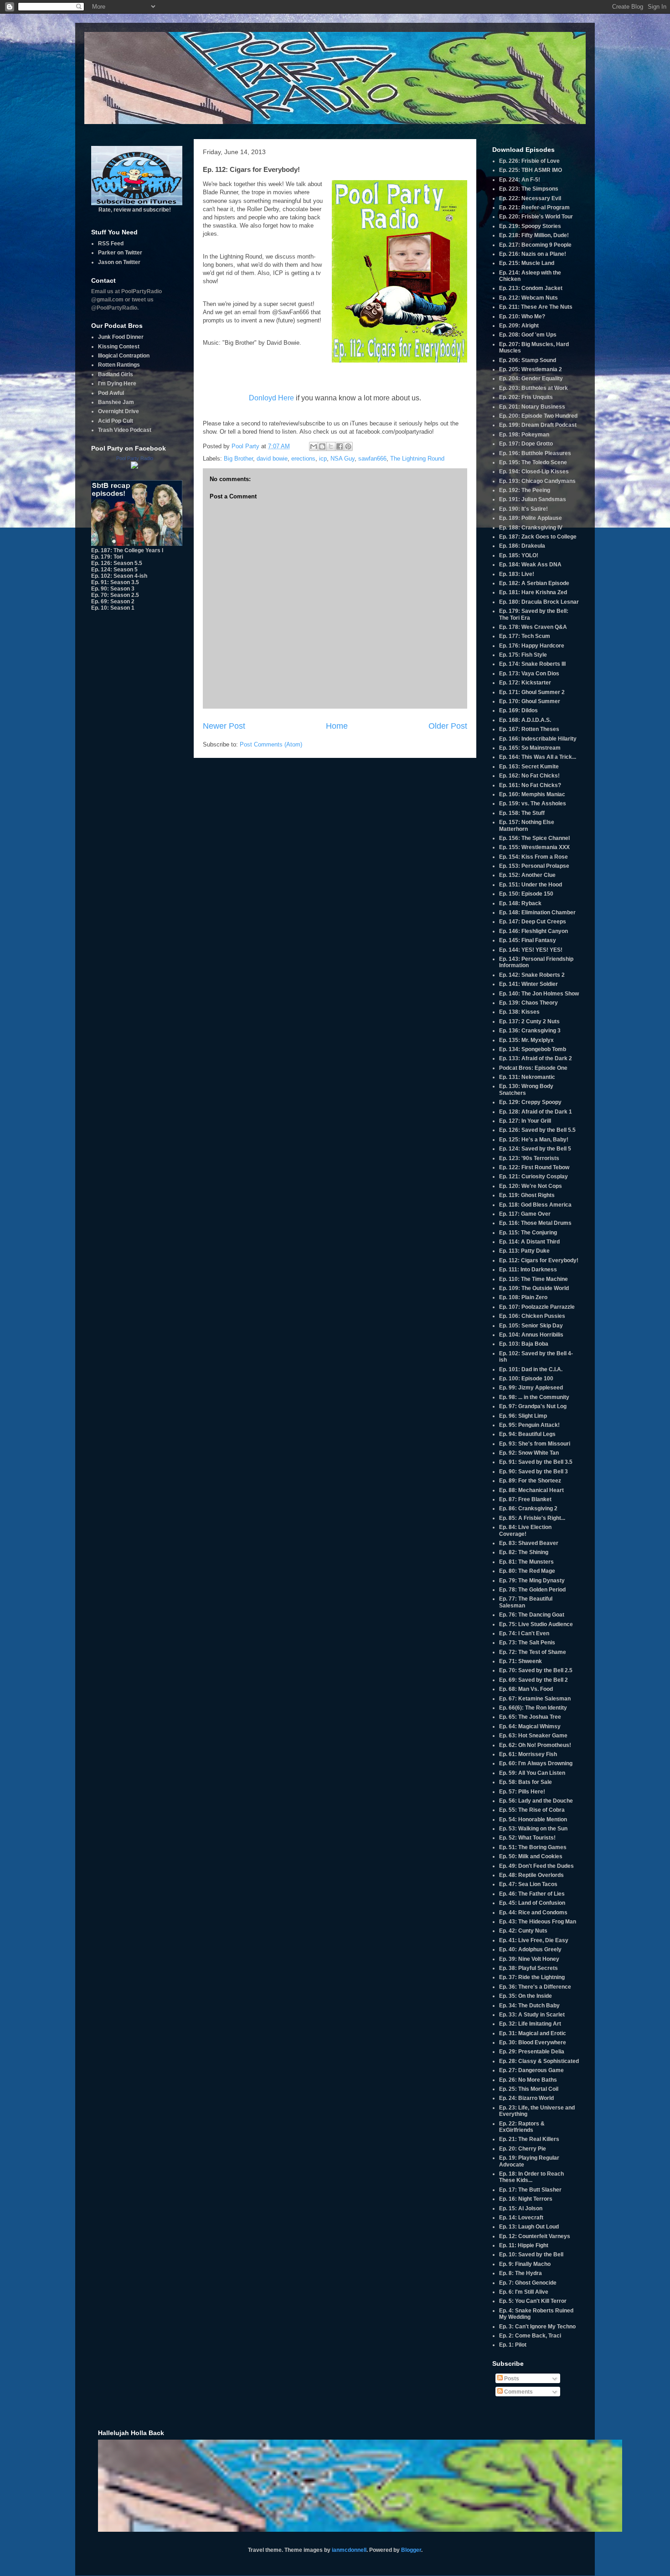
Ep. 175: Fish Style (523, 655)
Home (337, 726)
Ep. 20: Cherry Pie (523, 2149)
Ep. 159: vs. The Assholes (533, 803)
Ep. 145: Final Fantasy (528, 940)
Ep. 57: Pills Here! (522, 1792)
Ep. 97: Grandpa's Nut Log (533, 1406)
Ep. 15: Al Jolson (521, 2208)
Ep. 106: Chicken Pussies (532, 1316)
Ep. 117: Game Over (525, 1214)
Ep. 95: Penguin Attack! (529, 1425)
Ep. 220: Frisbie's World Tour (536, 217)
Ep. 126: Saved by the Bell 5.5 (537, 1130)
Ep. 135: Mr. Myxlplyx (526, 1040)
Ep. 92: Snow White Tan (529, 1453)
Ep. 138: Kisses (519, 1012)
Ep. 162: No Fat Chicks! (529, 776)
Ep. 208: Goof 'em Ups (528, 335)
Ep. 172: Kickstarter (525, 683)
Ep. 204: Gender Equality (531, 378)
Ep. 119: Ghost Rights (527, 1195)
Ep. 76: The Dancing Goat (532, 1615)
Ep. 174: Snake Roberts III (532, 664)
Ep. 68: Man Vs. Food (526, 1689)
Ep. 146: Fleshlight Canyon (533, 931)
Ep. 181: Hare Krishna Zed (533, 592)
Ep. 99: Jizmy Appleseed (531, 1388)
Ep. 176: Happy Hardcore (532, 646)
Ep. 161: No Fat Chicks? (530, 785)
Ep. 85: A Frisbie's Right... (532, 1518)
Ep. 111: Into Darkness (528, 1270)
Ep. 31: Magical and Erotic (533, 2033)
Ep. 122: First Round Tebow (534, 1167)
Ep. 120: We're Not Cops (531, 1186)
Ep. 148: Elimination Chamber (537, 912)
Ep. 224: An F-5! (520, 180)
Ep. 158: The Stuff (522, 813)
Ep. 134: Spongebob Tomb (533, 1049)
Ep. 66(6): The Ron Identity (533, 1708)
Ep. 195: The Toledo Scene (533, 462)
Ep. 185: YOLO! (519, 555)
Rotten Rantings (119, 365)
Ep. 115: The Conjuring (528, 1233)
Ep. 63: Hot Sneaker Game (533, 1736)
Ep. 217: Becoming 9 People (535, 245)
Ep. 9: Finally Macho (525, 2264)
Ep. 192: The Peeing (525, 490)
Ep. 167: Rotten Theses (529, 729)
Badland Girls (116, 374)
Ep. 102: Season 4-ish (119, 576)
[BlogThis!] (322, 446)
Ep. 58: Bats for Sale (526, 1782)
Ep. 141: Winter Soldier (528, 984)
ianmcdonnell (349, 2550)
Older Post (448, 726)
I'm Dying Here (117, 384)
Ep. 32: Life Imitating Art (530, 2024)
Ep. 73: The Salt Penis (527, 1643)
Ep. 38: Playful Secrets (528, 1968)
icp (323, 459)
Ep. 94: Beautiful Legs (527, 1434)
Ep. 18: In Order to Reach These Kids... (531, 2177)
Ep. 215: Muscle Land (527, 263)
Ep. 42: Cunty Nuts (523, 1931)
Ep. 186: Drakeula (522, 546)
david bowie (272, 459)
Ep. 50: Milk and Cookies (531, 1856)
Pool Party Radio (135, 458)
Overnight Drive (119, 411)
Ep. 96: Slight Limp (523, 1416)
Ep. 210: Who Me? (522, 316)
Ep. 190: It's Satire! (523, 509)
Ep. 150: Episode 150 (526, 894)
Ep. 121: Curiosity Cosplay (533, 1177)
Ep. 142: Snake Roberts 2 (532, 975)
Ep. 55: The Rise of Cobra (532, 1810)
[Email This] (314, 446)
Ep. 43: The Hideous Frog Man (538, 1922)
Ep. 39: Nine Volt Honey (529, 1959)
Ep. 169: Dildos (518, 710)
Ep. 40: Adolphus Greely (530, 1949)
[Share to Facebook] (340, 446)
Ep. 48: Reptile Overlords (531, 1875)
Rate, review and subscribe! (135, 210)
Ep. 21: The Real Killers (529, 2139)
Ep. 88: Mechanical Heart (531, 1490)
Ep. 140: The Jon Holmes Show (539, 994)
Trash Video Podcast (125, 430)
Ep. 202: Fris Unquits (526, 397)
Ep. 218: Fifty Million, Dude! (534, 235)
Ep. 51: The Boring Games (533, 1847)
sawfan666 (372, 459)
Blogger (411, 2550)
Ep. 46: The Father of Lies (532, 1894)
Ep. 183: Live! (517, 574)
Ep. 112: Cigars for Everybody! (539, 1260)
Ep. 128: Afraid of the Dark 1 (536, 1112)
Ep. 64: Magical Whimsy (530, 1726)
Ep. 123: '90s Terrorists (529, 1158)
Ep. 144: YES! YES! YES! (531, 950)
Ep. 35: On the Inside (526, 1996)
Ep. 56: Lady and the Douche (536, 1801)
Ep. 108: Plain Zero (523, 1297)
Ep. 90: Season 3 (113, 589)
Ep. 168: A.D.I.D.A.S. (525, 720)
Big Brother (238, 459)
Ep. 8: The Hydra (521, 2273)
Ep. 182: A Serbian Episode (534, 583)
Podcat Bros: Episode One (533, 1068)
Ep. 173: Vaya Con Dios (529, 674)
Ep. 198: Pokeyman (524, 435)
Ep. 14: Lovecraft (521, 2218)
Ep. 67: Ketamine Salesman (535, 1699)
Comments (518, 2392)
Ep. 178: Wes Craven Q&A (533, 627)
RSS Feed (111, 244)
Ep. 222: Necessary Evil (530, 198)
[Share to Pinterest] (348, 446)
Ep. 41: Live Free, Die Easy (534, 1940)
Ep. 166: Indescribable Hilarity (538, 739)
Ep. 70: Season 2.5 (115, 595)
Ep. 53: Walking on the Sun (533, 1829)
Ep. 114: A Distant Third (529, 1242)
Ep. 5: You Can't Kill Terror (533, 2301)
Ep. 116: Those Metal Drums (535, 1223)
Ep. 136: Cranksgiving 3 (530, 1031)
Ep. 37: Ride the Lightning (532, 1977)
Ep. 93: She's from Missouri (535, 1444)
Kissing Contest (119, 347)
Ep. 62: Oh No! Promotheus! (535, 1745)
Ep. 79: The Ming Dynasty (532, 1581)
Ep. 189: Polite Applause (531, 518)
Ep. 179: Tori (107, 557)
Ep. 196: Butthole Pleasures (535, 453)
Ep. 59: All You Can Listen (532, 1773)
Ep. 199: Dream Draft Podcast (538, 425)
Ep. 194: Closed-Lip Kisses (534, 472)
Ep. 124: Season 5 (114, 570)
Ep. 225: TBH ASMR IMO (531, 170)
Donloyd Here (271, 398)
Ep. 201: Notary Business (532, 407)
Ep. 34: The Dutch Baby (529, 2006)
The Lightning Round (417, 459)
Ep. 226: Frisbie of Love (529, 161)
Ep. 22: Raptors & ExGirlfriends (522, 2127)
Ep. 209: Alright (519, 326)
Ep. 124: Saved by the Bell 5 (535, 1149)
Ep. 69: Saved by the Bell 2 (533, 1680)
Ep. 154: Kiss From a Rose (533, 857)
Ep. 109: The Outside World (534, 1288)
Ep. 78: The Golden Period (532, 1590)
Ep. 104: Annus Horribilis (531, 1335)
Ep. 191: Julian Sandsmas (533, 499)
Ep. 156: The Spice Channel (534, 838)
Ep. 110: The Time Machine (533, 1279)
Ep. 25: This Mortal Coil (529, 2089)
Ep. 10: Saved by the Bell (531, 2255)
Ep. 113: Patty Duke (524, 1251)
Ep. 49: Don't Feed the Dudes (536, 1866)
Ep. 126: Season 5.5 (117, 563)
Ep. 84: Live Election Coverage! (525, 1530)
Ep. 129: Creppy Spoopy (530, 1102)
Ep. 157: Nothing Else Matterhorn (527, 825)
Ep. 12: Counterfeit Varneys (535, 2236)
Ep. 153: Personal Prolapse (534, 866)
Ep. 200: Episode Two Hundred (538, 416)
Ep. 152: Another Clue (527, 875)
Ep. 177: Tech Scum (525, 636)
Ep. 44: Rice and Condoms (533, 1913)
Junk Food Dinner (121, 337)
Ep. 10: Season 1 (113, 608)
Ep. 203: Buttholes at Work (533, 388)
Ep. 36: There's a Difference (535, 1987)
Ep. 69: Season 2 (113, 601)
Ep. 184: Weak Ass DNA (530, 565)
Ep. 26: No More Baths (528, 2080)
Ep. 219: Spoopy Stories (530, 226)
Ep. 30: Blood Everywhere (533, 2042)
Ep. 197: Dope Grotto (526, 444)
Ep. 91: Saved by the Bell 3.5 (536, 1462)
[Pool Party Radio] (134, 467)
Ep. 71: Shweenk (521, 1661)
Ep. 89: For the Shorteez (530, 1481)
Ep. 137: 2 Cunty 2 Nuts (529, 1021)
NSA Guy (343, 459)
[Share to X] (331, 446)
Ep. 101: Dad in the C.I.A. (531, 1369)
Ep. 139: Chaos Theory (528, 1003)
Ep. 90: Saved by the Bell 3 (533, 1472)
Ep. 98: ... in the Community (534, 1397)
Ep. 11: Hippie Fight (524, 2245)
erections (303, 459)
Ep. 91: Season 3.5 (115, 582)
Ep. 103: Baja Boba (524, 1344)
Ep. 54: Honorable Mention (533, 1819)
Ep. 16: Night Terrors (526, 2199)
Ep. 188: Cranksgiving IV (531, 528)
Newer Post (224, 726)
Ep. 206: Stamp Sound (528, 360)
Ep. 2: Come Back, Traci (530, 2336)
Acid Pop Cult (116, 421)
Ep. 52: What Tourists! (527, 1838)
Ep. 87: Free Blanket (525, 1499)
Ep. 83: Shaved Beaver (529, 1543)
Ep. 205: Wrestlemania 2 (531, 369)
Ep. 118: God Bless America (535, 1205)
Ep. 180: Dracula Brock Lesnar (539, 602)
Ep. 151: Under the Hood (531, 885)
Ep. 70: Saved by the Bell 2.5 (536, 1670)
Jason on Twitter (119, 262)
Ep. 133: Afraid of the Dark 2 (536, 1058)
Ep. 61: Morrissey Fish (528, 1754)
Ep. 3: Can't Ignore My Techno (537, 2327)
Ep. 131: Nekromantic (527, 1077)
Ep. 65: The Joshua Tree (530, 1717)
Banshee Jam (116, 402)
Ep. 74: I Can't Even (524, 1633)
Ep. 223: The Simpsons (529, 189)
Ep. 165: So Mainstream (530, 748)
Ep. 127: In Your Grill (525, 1121)
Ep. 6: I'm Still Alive (524, 2292)
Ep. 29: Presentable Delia (532, 2052)
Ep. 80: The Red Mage (527, 1571)
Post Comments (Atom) (271, 744)
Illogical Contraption (124, 356)
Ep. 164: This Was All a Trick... (538, 757)
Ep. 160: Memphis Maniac (532, 794)
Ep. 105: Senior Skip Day (531, 1326)
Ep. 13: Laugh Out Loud (529, 2227)
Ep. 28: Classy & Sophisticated (539, 2061)
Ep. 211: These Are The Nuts (536, 307)
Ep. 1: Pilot (513, 2345)
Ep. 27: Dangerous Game (531, 2070)
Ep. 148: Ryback (520, 903)
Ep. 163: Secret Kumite (529, 767)
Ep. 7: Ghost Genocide (528, 2283)
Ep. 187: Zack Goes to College (538, 537)
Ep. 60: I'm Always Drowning (536, 1763)
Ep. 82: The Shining (524, 1552)
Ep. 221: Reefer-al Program (534, 207)
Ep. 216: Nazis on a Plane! (533, 254)
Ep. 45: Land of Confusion (532, 1903)
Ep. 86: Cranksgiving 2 (528, 1508)
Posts (511, 2379)
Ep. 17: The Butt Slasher (530, 2190)
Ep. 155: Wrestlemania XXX (534, 847)
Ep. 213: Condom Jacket (531, 288)
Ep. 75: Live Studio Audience (536, 1624)
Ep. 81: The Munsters (526, 1562)
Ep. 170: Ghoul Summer (530, 701)
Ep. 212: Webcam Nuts (528, 298)
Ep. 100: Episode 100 (526, 1379)
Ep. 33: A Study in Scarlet (532, 2015)
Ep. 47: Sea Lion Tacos (528, 1884)
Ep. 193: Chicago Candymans (537, 481)
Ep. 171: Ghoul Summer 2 (532, 692)
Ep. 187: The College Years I (127, 550)
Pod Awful (111, 393)
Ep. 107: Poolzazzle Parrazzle (537, 1307)
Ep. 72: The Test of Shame (533, 1652)
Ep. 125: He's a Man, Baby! (534, 1140)
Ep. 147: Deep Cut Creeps (533, 922)
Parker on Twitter (120, 253)
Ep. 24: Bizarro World (526, 2098)
